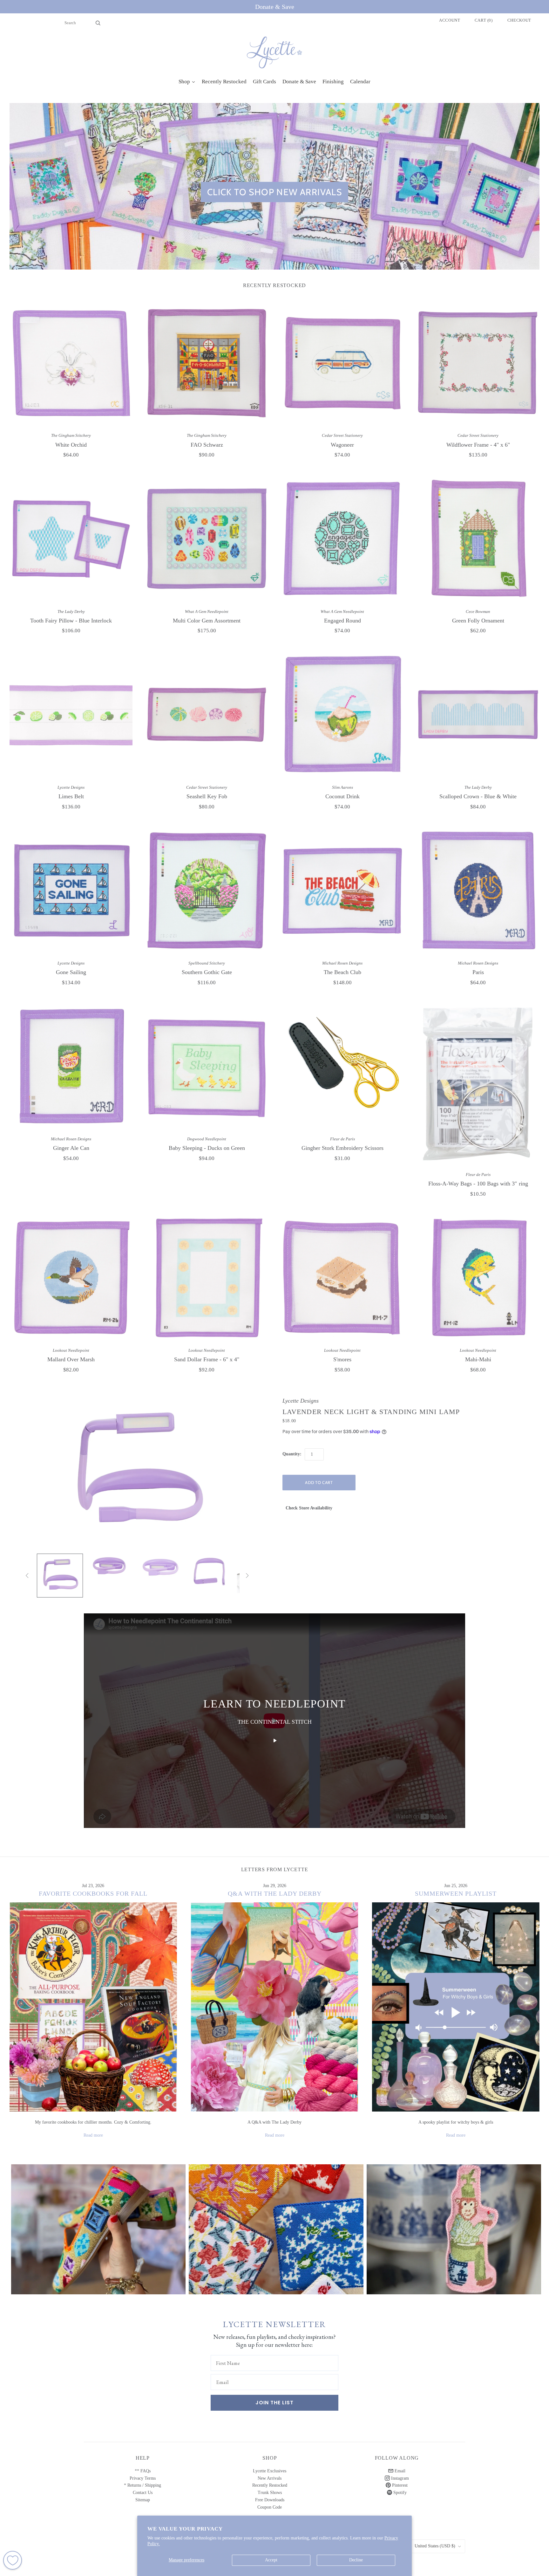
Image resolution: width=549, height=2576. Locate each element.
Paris (478, 972)
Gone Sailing (71, 972)
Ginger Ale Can (71, 1148)
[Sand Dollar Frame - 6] (207, 1278)
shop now (98, 2236)
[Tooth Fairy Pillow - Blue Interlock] (71, 539)
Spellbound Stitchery (207, 963)
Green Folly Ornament (478, 621)
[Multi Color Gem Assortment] (207, 539)
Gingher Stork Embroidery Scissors (342, 1148)
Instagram (399, 2478)
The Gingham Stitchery (71, 435)
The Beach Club (342, 972)
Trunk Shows (270, 2493)
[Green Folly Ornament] (478, 539)
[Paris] (478, 890)
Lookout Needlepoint (71, 1350)
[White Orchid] (71, 363)
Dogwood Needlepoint (207, 1139)
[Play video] (274, 1741)
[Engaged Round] (342, 539)
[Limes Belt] (71, 714)
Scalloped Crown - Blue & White (478, 796)
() (484, 20)
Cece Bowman (478, 611)
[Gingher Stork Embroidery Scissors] (342, 1066)
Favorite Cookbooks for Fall (93, 1893)
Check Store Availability (309, 1508)
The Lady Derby (71, 611)
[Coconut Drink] (342, 714)
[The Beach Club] (342, 890)
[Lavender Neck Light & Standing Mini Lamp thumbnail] (60, 1576)
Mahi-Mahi (478, 1359)
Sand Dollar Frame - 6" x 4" (207, 1359)
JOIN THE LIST (274, 2403)
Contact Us (143, 2493)
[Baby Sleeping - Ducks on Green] (207, 1066)
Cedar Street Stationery (342, 435)
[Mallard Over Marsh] (71, 1278)
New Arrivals (270, 2478)
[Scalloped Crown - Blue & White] (478, 714)
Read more (93, 2135)
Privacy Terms (143, 2478)
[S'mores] (342, 1278)
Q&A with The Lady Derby (275, 1893)
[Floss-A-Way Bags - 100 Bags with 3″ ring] (478, 1084)
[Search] (98, 23)
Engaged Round (342, 621)
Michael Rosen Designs (342, 963)
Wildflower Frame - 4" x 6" (478, 445)
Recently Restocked (270, 2485)
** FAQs (143, 2471)
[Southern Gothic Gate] (207, 890)
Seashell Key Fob (207, 796)
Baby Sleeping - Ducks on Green (207, 1148)
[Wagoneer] (342, 363)
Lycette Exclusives (270, 2471)
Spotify (399, 2493)
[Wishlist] (13, 2560)
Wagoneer (342, 445)
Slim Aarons (342, 787)
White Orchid (71, 445)
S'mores (342, 1359)
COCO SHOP (276, 2224)
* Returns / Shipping (142, 2485)
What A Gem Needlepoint (207, 611)
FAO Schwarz (207, 445)
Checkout (519, 20)
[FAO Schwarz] (207, 363)
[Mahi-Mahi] (478, 1278)
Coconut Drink (342, 796)
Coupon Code (270, 2507)
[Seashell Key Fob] (207, 714)
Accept (271, 2560)
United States (435, 2546)
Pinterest (399, 2485)
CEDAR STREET (454, 2224)
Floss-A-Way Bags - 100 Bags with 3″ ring (478, 1184)
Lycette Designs (71, 787)
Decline (356, 2560)
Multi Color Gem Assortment (207, 621)
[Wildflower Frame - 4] (478, 363)
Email (399, 2471)
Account (450, 20)
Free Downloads (270, 2500)
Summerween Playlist (456, 1893)
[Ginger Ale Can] (71, 1066)
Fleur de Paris (342, 1139)
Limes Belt (71, 796)
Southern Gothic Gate (207, 972)
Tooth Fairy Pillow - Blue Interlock (71, 621)
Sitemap (143, 2500)
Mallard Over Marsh (71, 1359)
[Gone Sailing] (71, 890)
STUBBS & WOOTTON (98, 2224)
